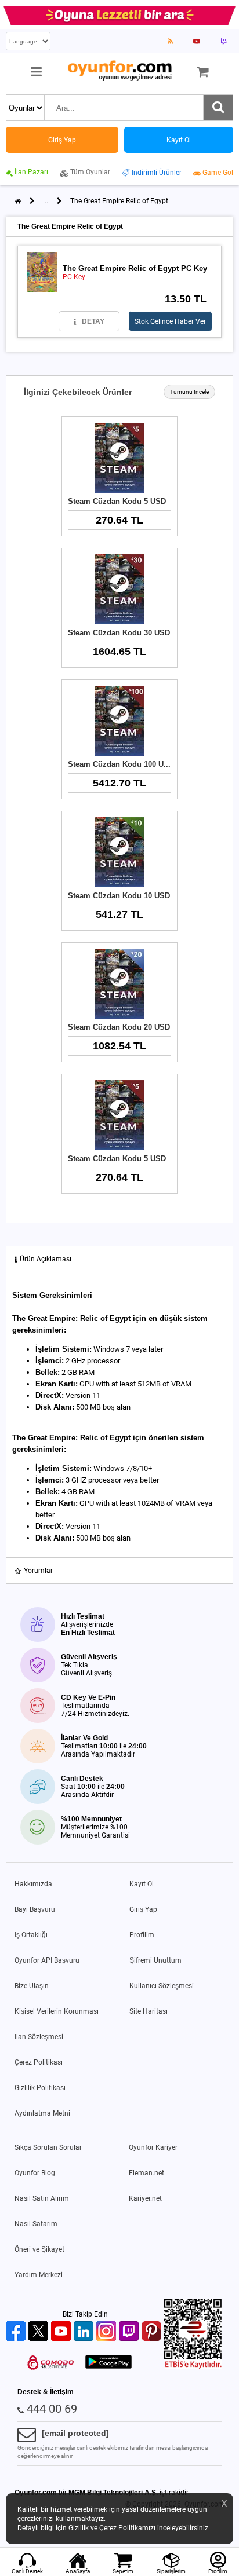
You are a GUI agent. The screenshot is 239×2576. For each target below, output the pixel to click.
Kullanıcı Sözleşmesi (162, 1986)
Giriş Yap (143, 1909)
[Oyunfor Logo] (119, 71)
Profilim (142, 1935)
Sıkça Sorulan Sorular (48, 2147)
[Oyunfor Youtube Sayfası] (197, 41)
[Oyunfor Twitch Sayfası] (224, 41)
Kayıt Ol (142, 1884)
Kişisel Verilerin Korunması (57, 2011)
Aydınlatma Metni (42, 2113)
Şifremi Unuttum (155, 1960)
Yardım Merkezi (39, 2275)
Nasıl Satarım (36, 2224)
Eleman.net (146, 2173)
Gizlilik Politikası (40, 2088)
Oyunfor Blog (35, 2173)
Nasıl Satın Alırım (42, 2198)
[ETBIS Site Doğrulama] (193, 2366)
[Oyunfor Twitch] (130, 2332)
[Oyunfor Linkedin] (85, 2332)
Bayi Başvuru (35, 1909)
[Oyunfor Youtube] (62, 2332)
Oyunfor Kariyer (153, 2147)
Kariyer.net (145, 2198)
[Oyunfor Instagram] (108, 2332)
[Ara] (218, 108)
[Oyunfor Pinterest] (153, 2332)
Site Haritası (149, 2011)
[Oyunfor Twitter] (40, 2332)
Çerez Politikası (39, 2062)
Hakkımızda (33, 1884)
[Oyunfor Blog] (170, 41)
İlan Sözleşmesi (39, 2037)
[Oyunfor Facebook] (17, 2332)
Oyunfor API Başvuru (47, 1960)
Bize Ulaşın (32, 1986)
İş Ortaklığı (31, 1935)
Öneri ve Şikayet (39, 2249)
